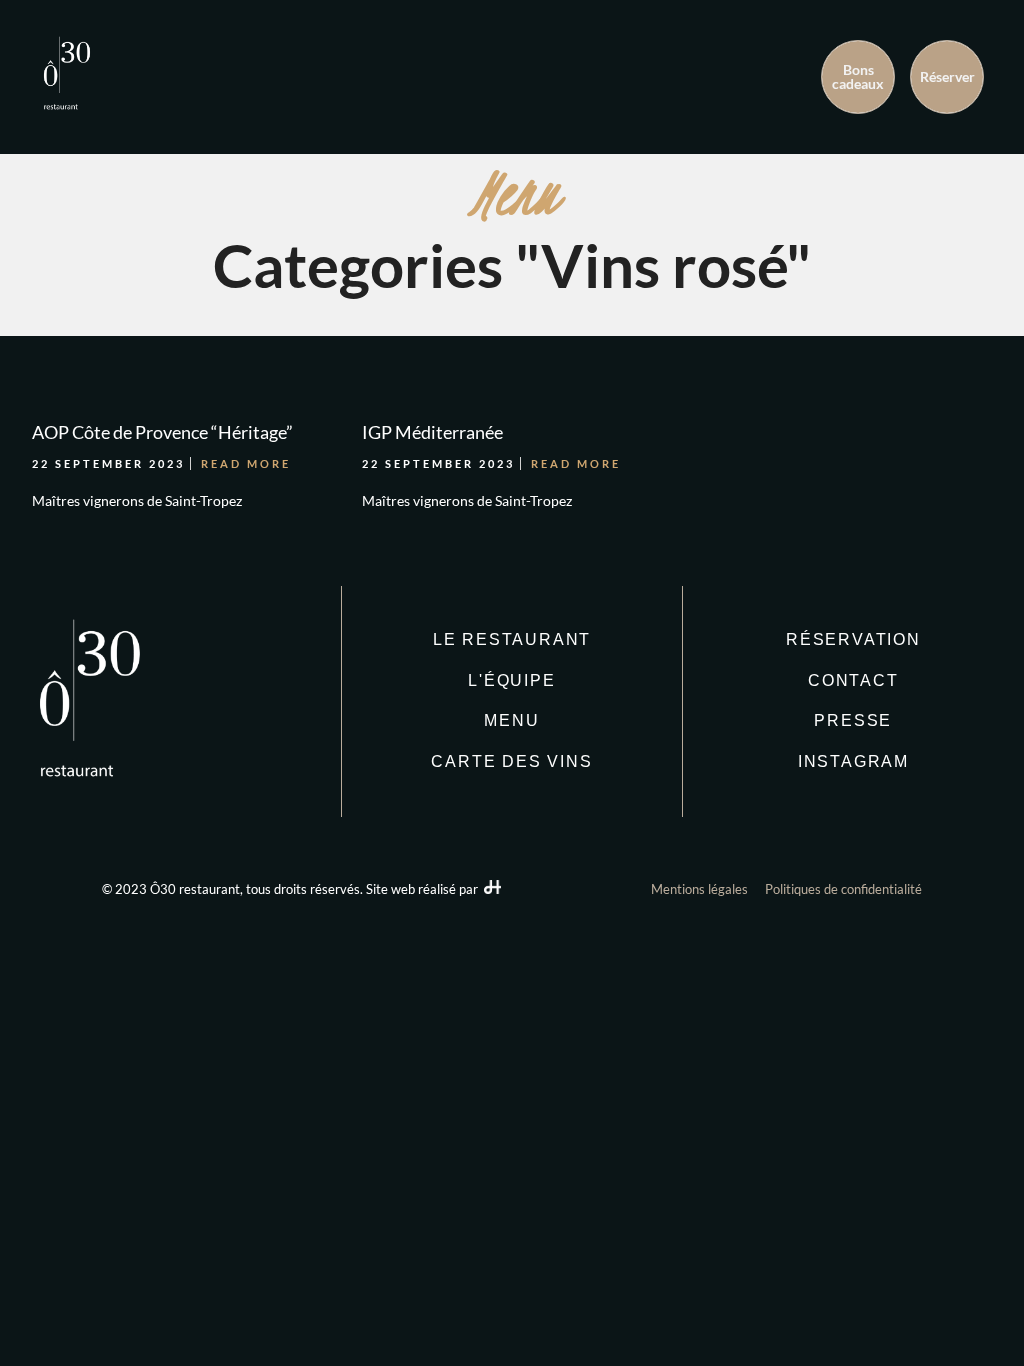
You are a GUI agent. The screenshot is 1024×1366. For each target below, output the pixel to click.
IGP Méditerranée (432, 432)
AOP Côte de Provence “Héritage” (162, 432)
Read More (246, 463)
